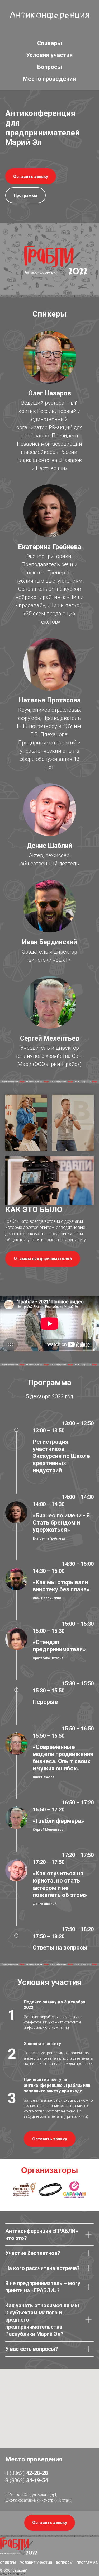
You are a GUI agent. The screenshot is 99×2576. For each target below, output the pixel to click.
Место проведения (49, 79)
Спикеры (50, 43)
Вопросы (50, 67)
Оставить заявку (31, 176)
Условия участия (49, 55)
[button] (43, 1259)
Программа (25, 195)
